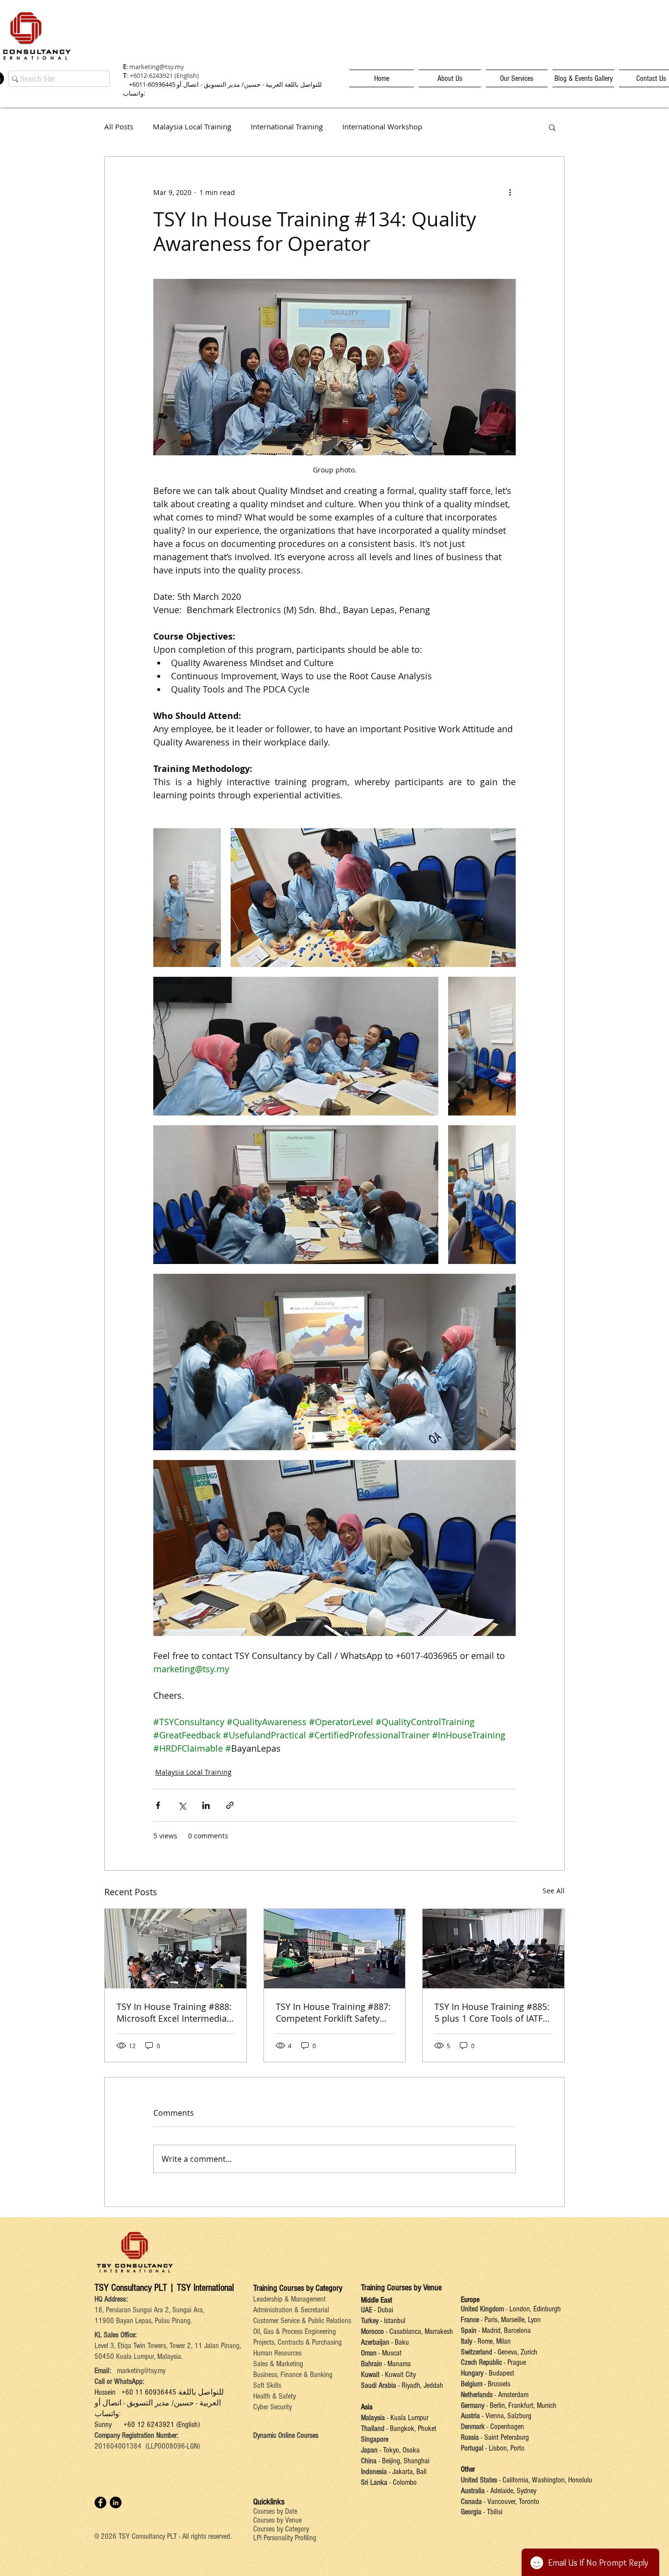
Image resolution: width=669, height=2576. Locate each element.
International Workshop (382, 127)
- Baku (400, 2342)
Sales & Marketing (278, 2364)
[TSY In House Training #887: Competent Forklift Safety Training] (335, 1949)
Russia (471, 2437)
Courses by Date (275, 2511)
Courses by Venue (277, 2520)
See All (554, 1891)
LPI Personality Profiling (285, 2538)
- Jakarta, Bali (407, 2472)
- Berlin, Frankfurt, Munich (520, 2405)
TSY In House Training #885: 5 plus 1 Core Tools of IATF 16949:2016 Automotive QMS (492, 2012)
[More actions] (510, 192)
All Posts (119, 127)
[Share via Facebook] (158, 1805)
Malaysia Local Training (192, 127)
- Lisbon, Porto (504, 2448)
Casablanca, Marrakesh (421, 2331)
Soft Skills (267, 2385)
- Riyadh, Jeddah (420, 2385)
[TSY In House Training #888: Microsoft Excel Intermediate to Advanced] (176, 1949)
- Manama (396, 2364)
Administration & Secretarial (291, 2310)
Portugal (472, 2448)
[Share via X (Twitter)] (182, 1805)
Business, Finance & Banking (293, 2375)
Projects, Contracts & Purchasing (298, 2342)
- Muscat (389, 2353)
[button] (552, 127)
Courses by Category (281, 2529)
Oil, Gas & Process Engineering (295, 2331)
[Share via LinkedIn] (206, 1805)
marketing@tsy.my (157, 67)
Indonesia (374, 2472)
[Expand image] (187, 898)
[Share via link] (230, 1805)
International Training (287, 127)
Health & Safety (275, 2396)
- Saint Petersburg (505, 2437)
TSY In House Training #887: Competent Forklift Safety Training (333, 2012)
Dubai (385, 2310)
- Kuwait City (399, 2375)
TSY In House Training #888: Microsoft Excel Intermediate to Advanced (174, 2012)
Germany (473, 2405)
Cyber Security (273, 2407)
